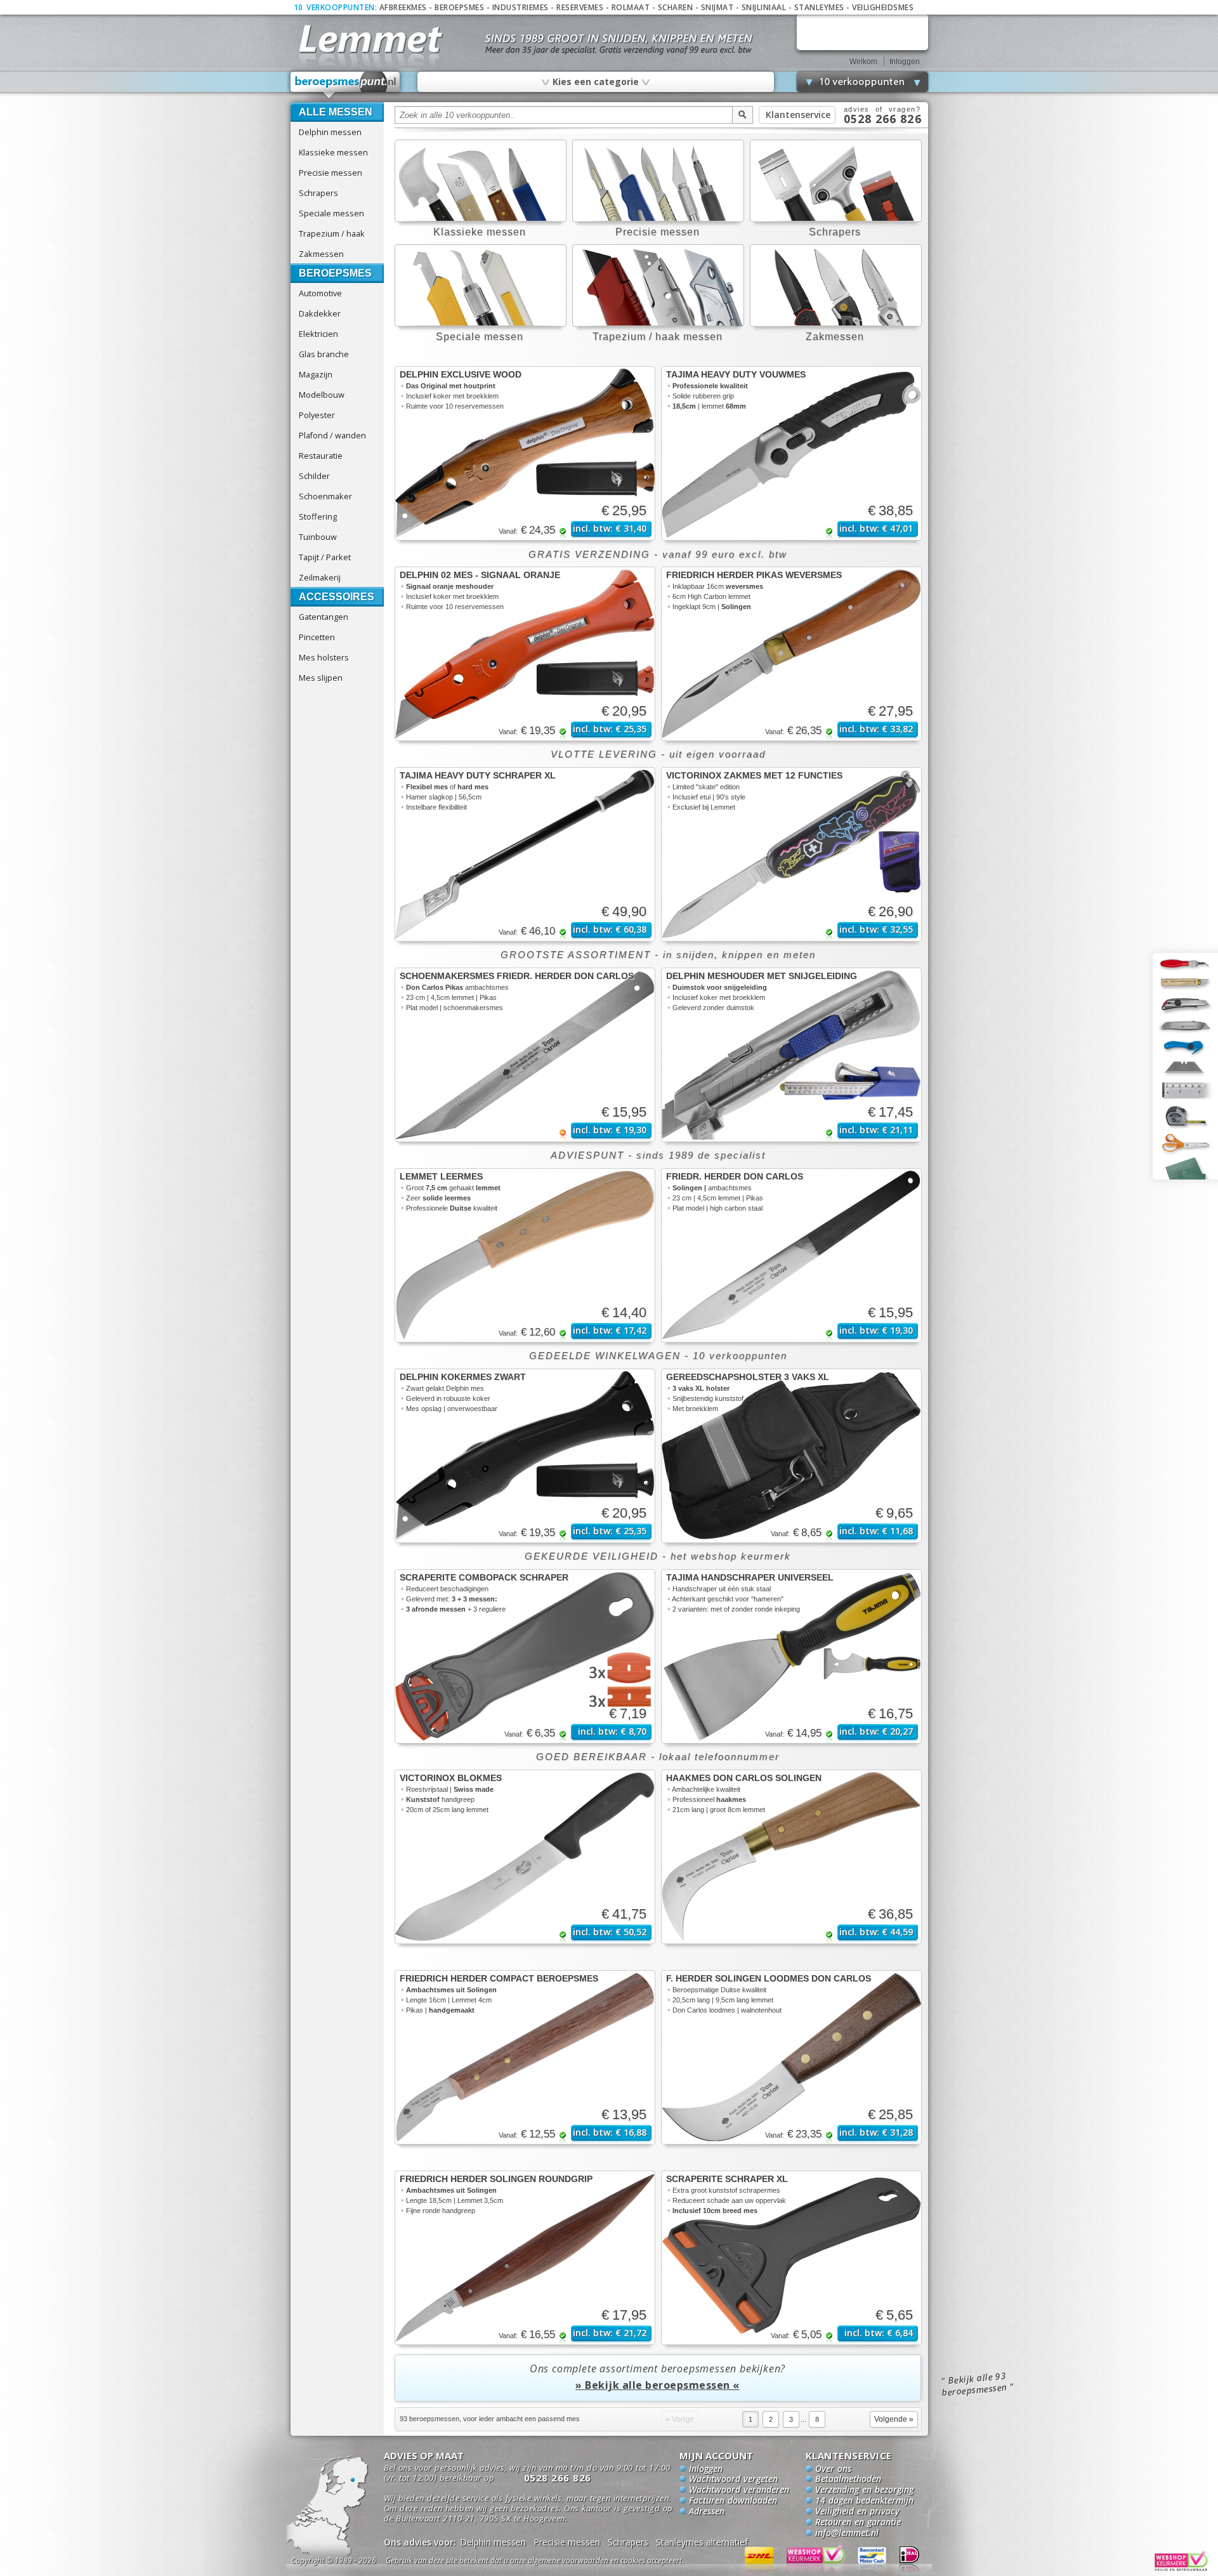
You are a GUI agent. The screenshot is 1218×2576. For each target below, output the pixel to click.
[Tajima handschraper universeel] (791, 1656)
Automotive (320, 293)
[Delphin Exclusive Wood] (525, 453)
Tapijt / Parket (325, 557)
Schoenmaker (325, 496)
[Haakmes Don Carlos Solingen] (791, 1857)
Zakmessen (321, 254)
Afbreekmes (403, 7)
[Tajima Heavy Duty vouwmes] (791, 453)
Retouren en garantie (858, 2523)
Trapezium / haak (332, 233)
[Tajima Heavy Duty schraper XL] (525, 854)
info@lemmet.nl (847, 2533)
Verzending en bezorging (864, 2490)
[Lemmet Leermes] (525, 1255)
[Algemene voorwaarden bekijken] (557, 2562)
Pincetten (317, 637)
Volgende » (894, 2419)
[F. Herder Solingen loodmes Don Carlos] (791, 2057)
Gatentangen (324, 617)
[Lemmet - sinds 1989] (370, 38)
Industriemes (521, 7)
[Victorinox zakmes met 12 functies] (791, 854)
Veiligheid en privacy (857, 2512)
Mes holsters (324, 657)
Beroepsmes (459, 7)
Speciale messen (331, 213)
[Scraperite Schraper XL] (791, 2258)
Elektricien (318, 334)
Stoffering (318, 516)
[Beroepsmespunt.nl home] (345, 85)
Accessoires (337, 597)
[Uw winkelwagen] (862, 32)
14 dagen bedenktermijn (864, 2501)
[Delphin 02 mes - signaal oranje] (525, 654)
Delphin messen (330, 132)
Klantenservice (798, 115)
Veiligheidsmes (883, 7)
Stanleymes (819, 7)
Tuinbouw (318, 537)
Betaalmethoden (848, 2480)
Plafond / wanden (332, 435)
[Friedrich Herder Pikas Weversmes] (791, 654)
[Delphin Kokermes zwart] (525, 1456)
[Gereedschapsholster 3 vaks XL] (791, 1456)
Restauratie (321, 456)
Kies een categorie (595, 81)
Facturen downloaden (733, 2501)
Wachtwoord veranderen (739, 2490)
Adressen (707, 2512)
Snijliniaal (764, 7)
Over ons (833, 2469)
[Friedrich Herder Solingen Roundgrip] (525, 2258)
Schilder (314, 476)
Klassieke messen (333, 152)
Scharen (676, 7)
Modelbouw (322, 395)
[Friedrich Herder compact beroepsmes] (525, 2057)
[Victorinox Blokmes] (525, 1857)
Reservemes (580, 7)
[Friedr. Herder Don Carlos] (791, 1255)
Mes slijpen (321, 678)
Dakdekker (320, 313)
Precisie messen (331, 173)
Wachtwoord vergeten (733, 2480)
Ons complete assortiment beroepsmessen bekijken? (658, 2377)
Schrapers (318, 193)
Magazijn (316, 374)
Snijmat (717, 7)
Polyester (317, 415)
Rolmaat (631, 7)
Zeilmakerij (320, 577)
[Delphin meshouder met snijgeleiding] (791, 1055)
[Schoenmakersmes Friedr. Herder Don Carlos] (525, 1055)
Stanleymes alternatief (702, 2542)
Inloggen (905, 62)
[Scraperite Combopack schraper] (525, 1656)
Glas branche (324, 354)
